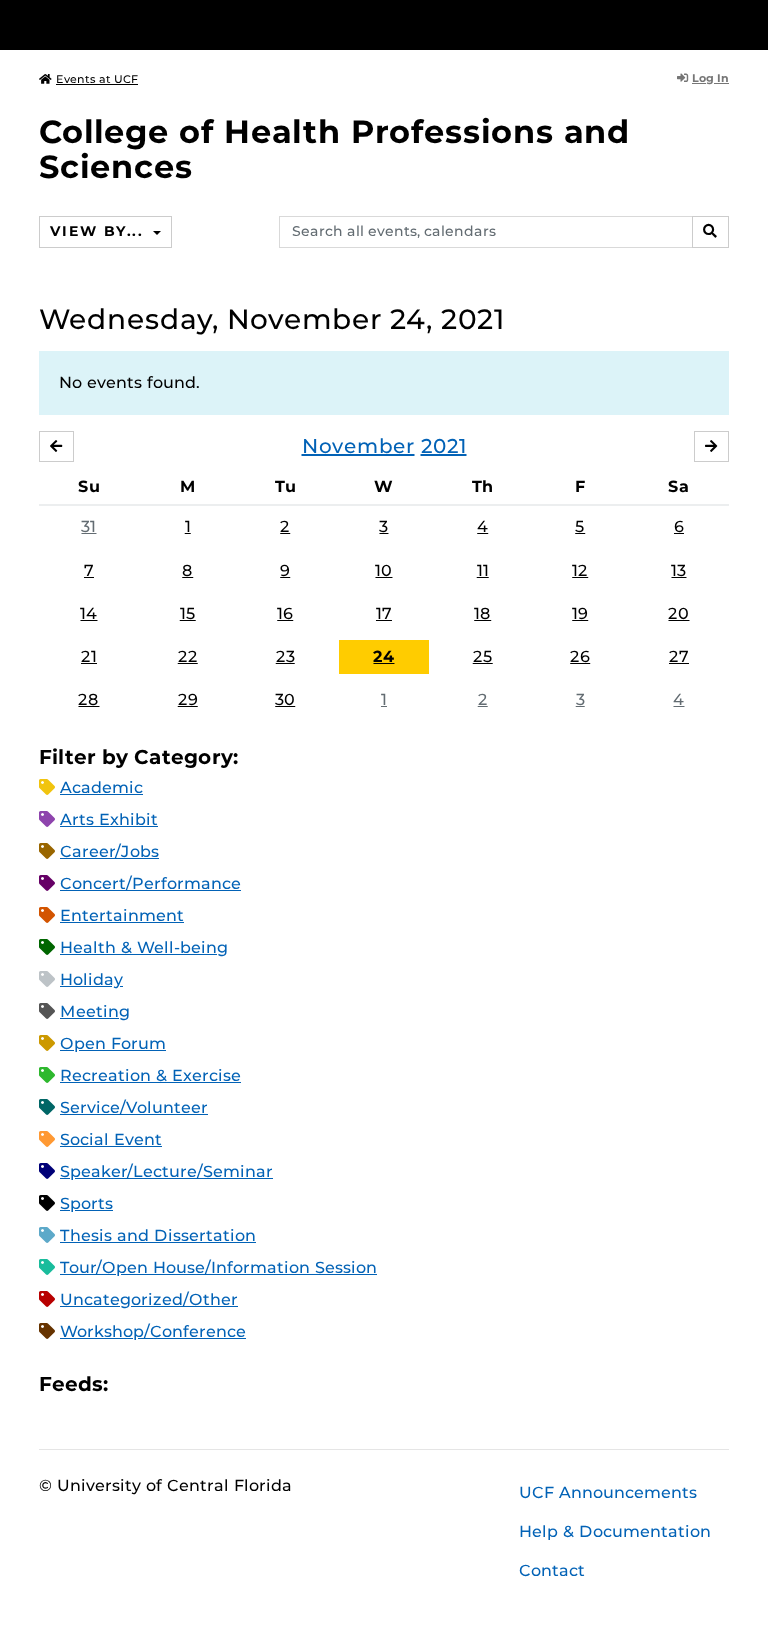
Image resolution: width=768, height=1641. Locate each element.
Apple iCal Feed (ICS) (134, 1384)
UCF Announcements (608, 1492)
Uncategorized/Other (149, 1299)
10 (383, 570)
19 (580, 613)
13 (678, 570)
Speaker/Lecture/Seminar (166, 1171)
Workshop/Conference (153, 1331)
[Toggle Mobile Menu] (724, 23)
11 (483, 570)
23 (285, 656)
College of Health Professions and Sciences (334, 149)
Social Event (111, 1139)
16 (285, 613)
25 (483, 656)
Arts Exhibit (109, 819)
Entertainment (122, 915)
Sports (86, 1203)
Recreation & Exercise (150, 1075)
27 (679, 656)
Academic (101, 787)
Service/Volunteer (134, 1107)
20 (678, 613)
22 (188, 656)
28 (88, 699)
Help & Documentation (615, 1531)
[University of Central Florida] (172, 24)
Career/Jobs (109, 851)
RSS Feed (202, 1384)
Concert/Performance (150, 883)
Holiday (91, 979)
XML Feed (236, 1384)
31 (88, 526)
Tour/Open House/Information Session (218, 1267)
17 (384, 613)
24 (383, 656)
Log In (710, 78)
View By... (99, 231)
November (358, 446)
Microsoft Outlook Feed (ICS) (168, 1384)
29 (188, 699)
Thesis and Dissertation (158, 1235)
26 (580, 656)
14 (88, 613)
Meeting (95, 1011)
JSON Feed (270, 1384)
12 (580, 570)
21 (89, 656)
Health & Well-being (144, 947)
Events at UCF (97, 79)
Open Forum (113, 1043)
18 (482, 613)
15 (188, 613)
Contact (552, 1570)
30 (285, 699)
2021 (444, 446)
